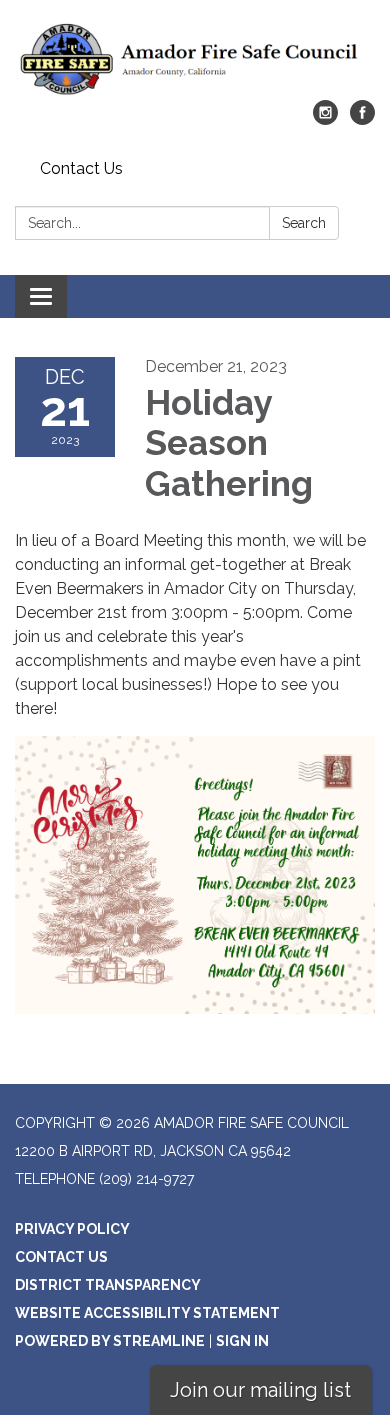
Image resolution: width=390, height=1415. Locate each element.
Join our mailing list (260, 1390)
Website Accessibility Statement (147, 1313)
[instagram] (325, 119)
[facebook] (362, 119)
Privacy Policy (72, 1229)
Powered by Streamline (110, 1341)
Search (304, 223)
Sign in (242, 1341)
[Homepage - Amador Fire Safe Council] (195, 60)
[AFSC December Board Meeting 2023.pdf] (195, 875)
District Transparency (108, 1285)
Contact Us (81, 168)
